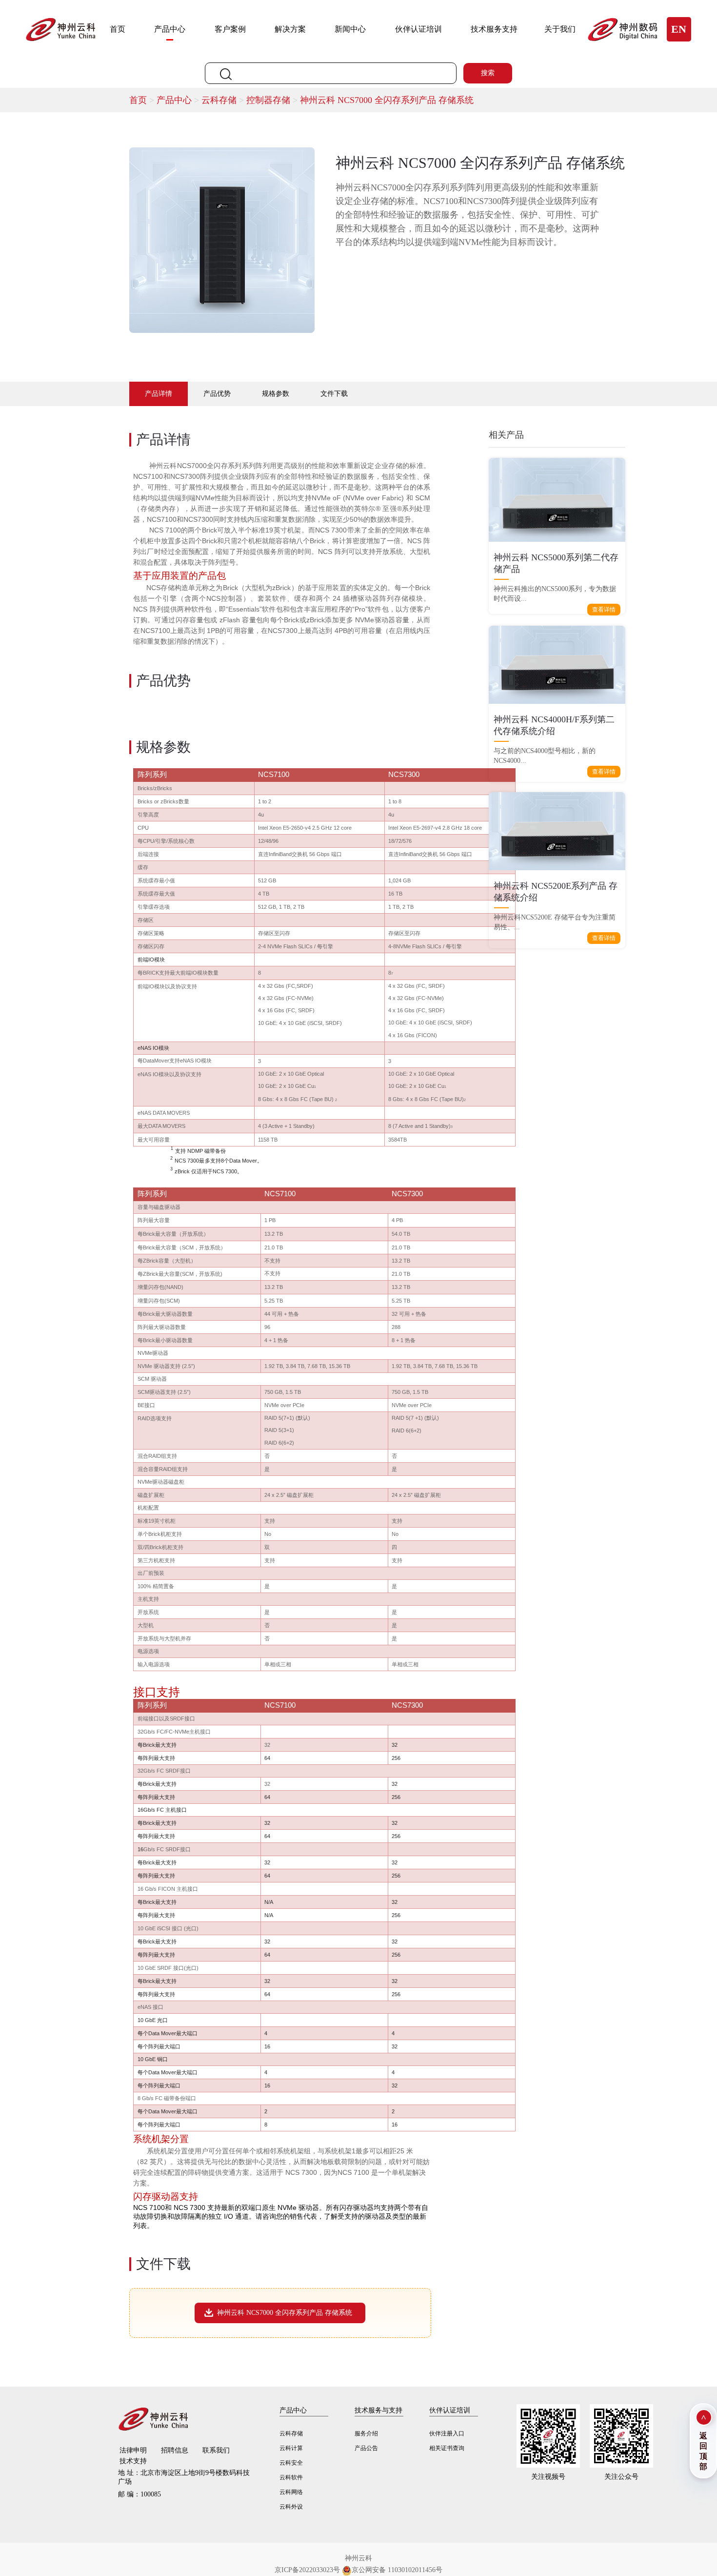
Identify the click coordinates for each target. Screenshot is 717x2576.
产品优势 (217, 394)
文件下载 (334, 394)
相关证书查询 (447, 2448)
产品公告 (366, 2448)
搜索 (488, 73)
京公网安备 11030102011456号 (397, 2570)
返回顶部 (703, 2451)
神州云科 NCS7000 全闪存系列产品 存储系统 (387, 100)
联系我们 (216, 2450)
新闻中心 (350, 29)
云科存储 (224, 100)
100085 (139, 2494)
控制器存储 (273, 100)
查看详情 (604, 610)
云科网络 (291, 2492)
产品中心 (170, 29)
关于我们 (560, 29)
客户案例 (230, 29)
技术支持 (133, 2461)
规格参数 (276, 394)
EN (679, 29)
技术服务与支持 (378, 2410)
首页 (118, 29)
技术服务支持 (494, 29)
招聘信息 (175, 2450)
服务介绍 (366, 2433)
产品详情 (159, 394)
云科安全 (291, 2463)
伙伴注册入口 (447, 2433)
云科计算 (291, 2448)
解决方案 (290, 29)
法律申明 (133, 2450)
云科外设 (291, 2507)
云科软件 (291, 2477)
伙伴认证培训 (418, 29)
